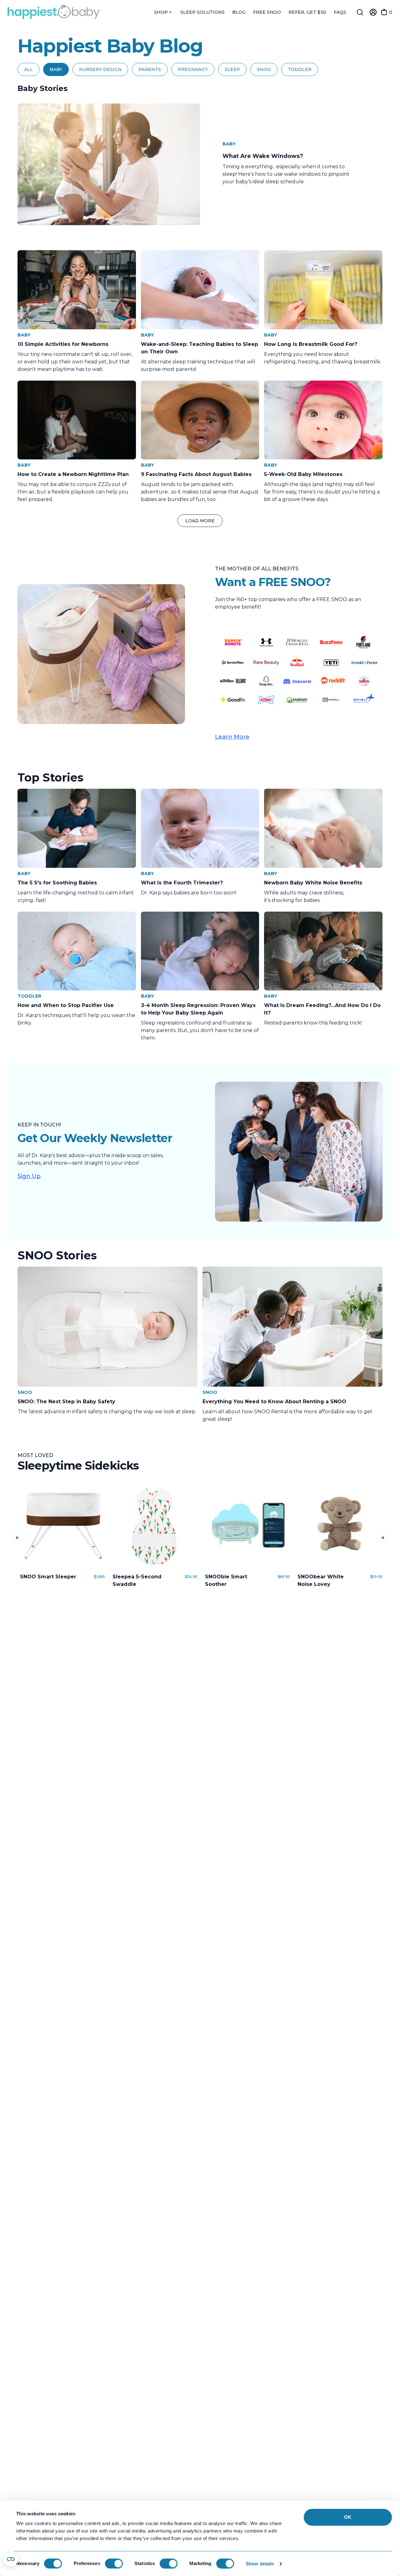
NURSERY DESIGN (100, 69)
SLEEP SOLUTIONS (202, 12)
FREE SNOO (267, 12)
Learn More (232, 737)
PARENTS (150, 69)
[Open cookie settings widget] (11, 2559)
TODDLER (300, 69)
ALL (28, 69)
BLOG (239, 12)
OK (348, 2517)
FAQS (340, 12)
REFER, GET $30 (307, 12)
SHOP (162, 12)
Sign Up (29, 1176)
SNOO (264, 69)
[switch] (114, 2563)
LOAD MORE (200, 521)
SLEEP (232, 69)
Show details (260, 2564)
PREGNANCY (193, 69)
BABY (56, 69)
